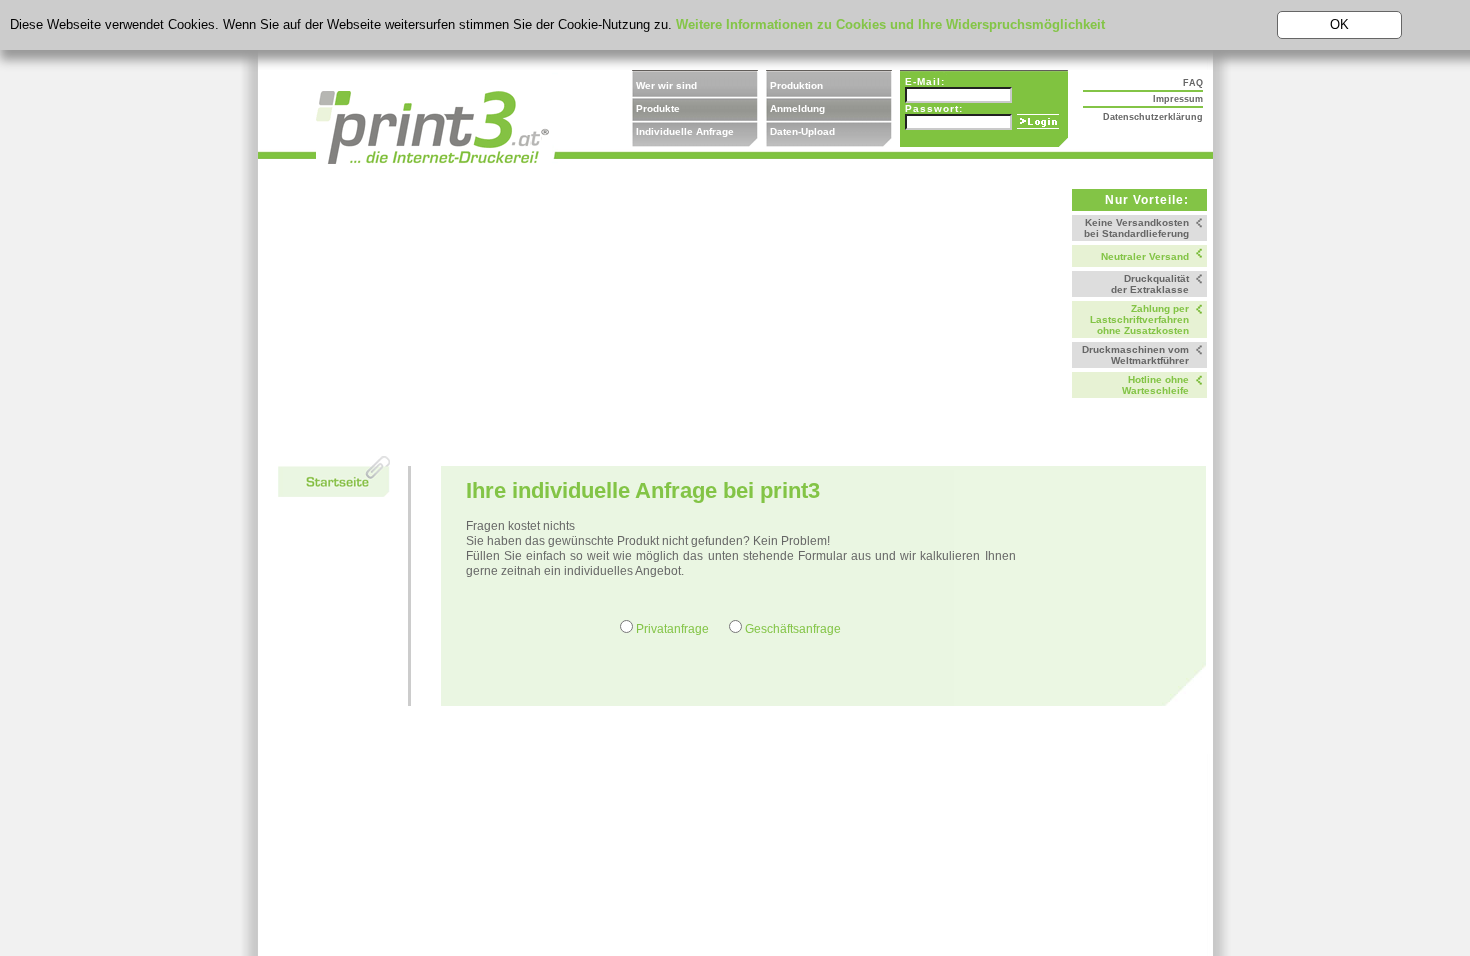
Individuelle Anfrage (685, 131)
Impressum (1178, 99)
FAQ (1193, 83)
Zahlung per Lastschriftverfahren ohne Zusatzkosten (1139, 319)
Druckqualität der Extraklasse (1150, 284)
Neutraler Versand (1145, 256)
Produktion (796, 85)
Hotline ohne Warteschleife (1155, 385)
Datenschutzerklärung (1153, 117)
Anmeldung (797, 108)
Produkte (658, 108)
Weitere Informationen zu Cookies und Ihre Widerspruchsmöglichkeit (890, 24)
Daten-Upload (802, 131)
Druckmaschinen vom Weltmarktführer (1135, 355)
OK (1339, 24)
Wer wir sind (666, 85)
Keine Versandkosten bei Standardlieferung (1136, 228)
